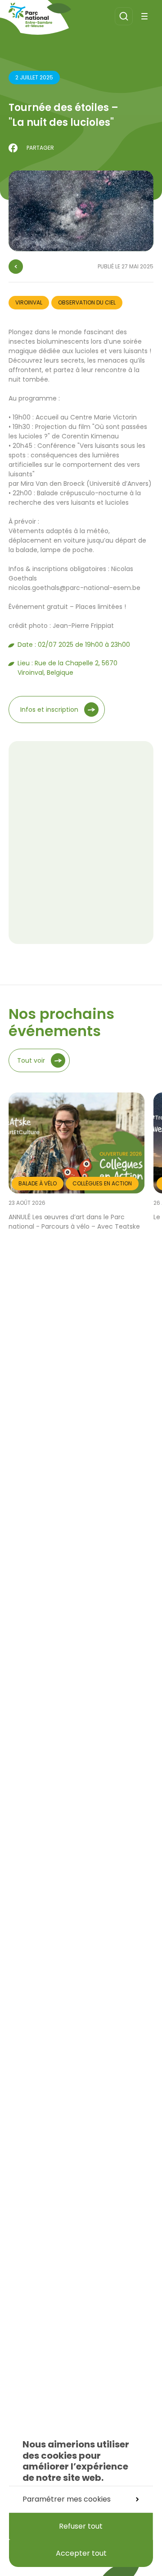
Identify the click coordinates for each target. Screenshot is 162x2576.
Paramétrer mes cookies (67, 2499)
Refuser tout (81, 2526)
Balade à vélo (38, 1183)
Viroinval (29, 302)
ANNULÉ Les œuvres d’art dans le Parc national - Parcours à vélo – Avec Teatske (74, 1222)
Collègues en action (102, 1183)
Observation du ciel (87, 302)
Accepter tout (81, 2553)
